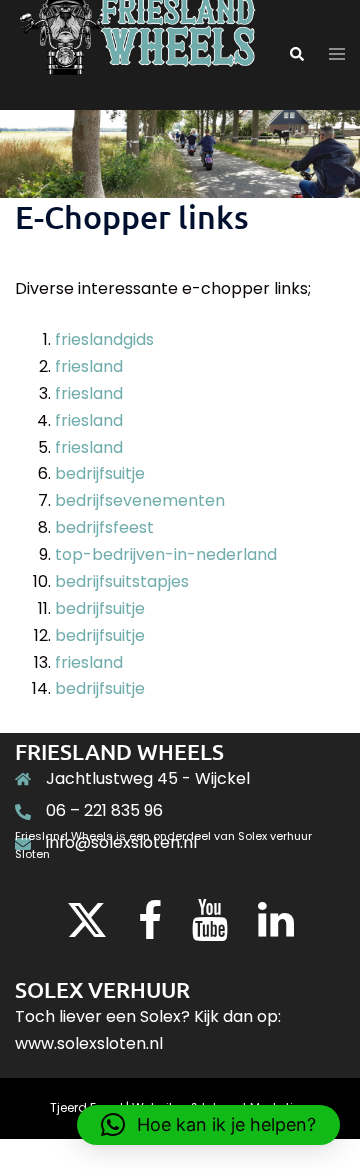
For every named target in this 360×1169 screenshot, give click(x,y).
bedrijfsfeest (104, 527)
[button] (296, 55)
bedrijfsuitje (100, 473)
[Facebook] (150, 929)
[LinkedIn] (276, 929)
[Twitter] (87, 929)
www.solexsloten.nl (89, 1043)
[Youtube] (210, 929)
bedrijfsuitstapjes (122, 581)
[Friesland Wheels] (136, 54)
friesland (89, 366)
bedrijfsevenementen (140, 500)
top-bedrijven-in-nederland (166, 554)
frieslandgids (104, 339)
